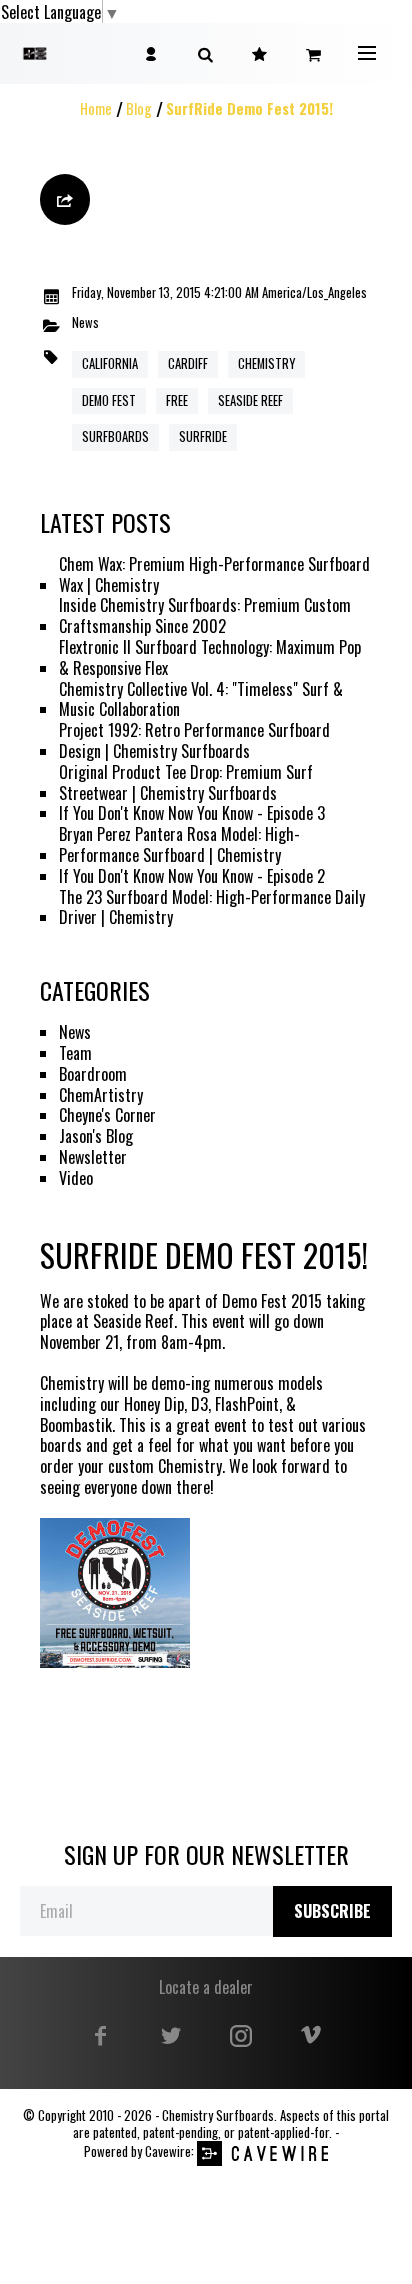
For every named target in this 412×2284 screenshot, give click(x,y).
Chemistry (266, 363)
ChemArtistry (101, 1095)
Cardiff (188, 363)
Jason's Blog (96, 1136)
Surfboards (115, 436)
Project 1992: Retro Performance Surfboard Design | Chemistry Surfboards (194, 741)
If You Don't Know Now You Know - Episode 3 (192, 813)
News (85, 323)
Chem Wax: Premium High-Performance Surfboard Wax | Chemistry (214, 575)
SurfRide (203, 436)
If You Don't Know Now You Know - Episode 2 (192, 876)
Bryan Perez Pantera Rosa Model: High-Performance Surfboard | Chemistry (179, 845)
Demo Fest (109, 400)
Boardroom (93, 1074)
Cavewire (168, 2151)
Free (177, 400)
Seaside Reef (250, 400)
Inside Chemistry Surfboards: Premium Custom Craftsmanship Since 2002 (205, 616)
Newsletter (93, 1157)
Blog (139, 108)
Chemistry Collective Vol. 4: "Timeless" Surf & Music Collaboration (201, 700)
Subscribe (332, 1911)
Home (96, 108)
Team (75, 1053)
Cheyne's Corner (107, 1115)
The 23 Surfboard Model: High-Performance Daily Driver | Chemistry (212, 908)
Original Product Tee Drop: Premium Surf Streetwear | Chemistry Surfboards (186, 783)
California (110, 363)
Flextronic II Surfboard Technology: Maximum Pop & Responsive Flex (210, 658)
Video (76, 1178)
